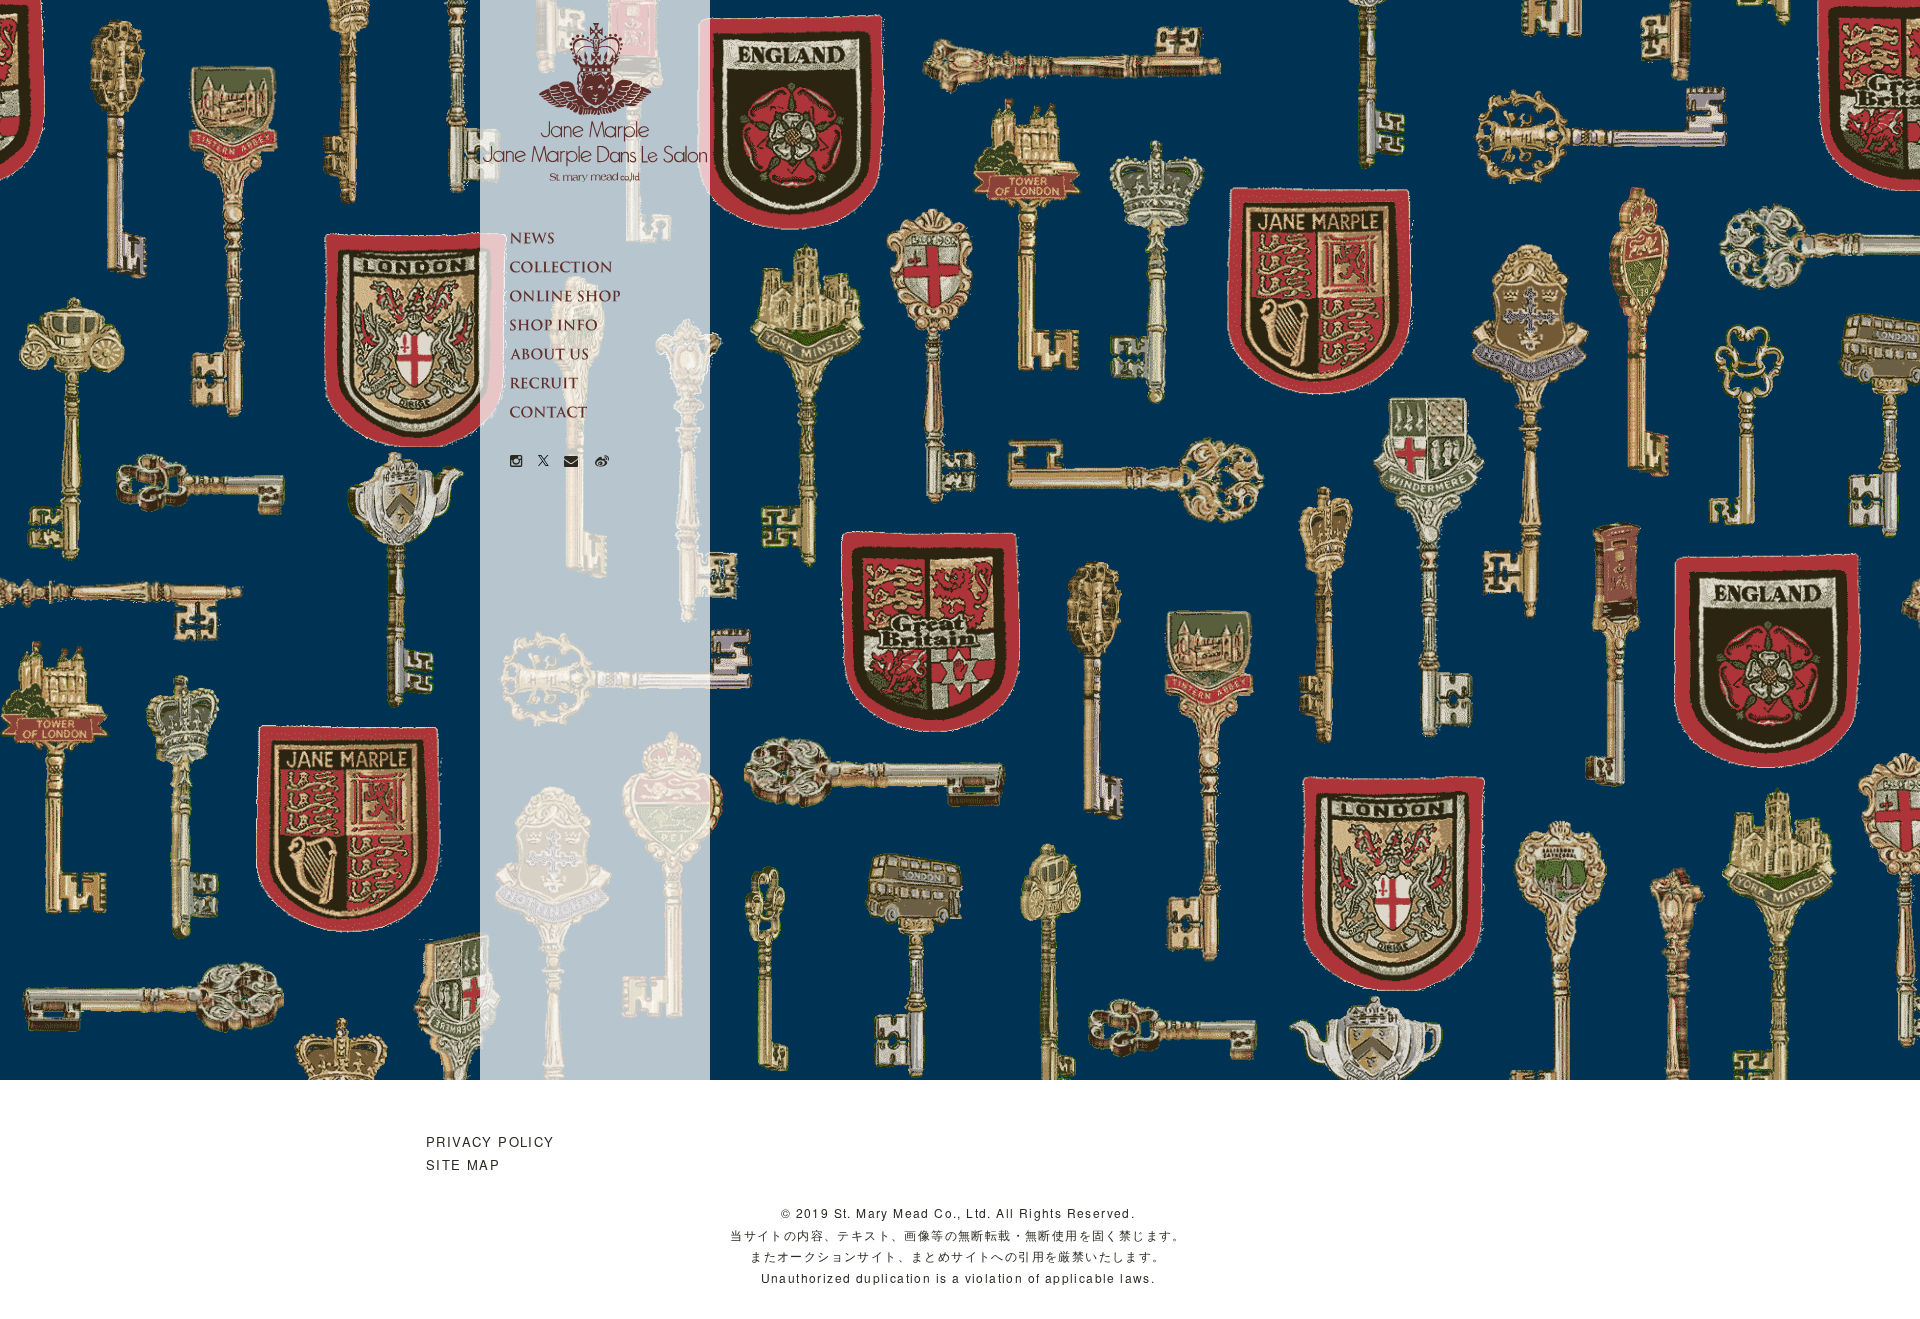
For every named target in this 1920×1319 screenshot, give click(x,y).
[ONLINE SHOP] (610, 296)
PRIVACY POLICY (490, 1141)
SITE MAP (463, 1164)
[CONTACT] (610, 412)
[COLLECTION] (610, 267)
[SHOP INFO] (610, 325)
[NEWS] (610, 238)
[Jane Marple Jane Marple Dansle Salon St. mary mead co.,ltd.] (595, 103)
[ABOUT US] (610, 354)
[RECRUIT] (610, 383)
